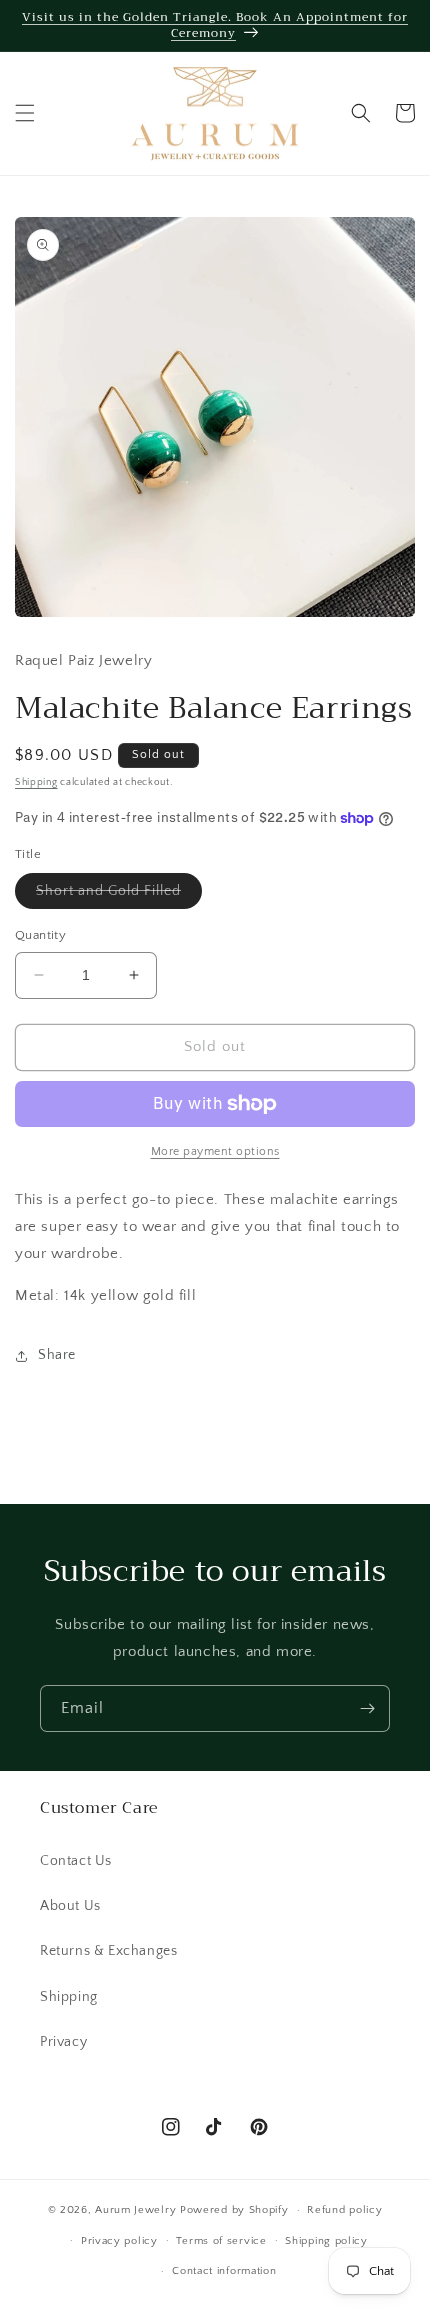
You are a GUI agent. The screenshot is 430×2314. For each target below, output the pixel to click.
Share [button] (57, 1355)
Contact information (224, 2271)
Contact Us (76, 1861)
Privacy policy (119, 2241)
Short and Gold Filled (119, 895)
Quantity (40, 935)
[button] (25, 113)
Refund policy (344, 2210)
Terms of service (221, 2241)
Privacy (63, 2042)
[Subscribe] (367, 1708)
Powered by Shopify (234, 2210)
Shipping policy (326, 2241)
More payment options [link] (215, 1151)
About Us (70, 1906)
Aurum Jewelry (137, 2210)
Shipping (36, 782)
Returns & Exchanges (108, 1951)
